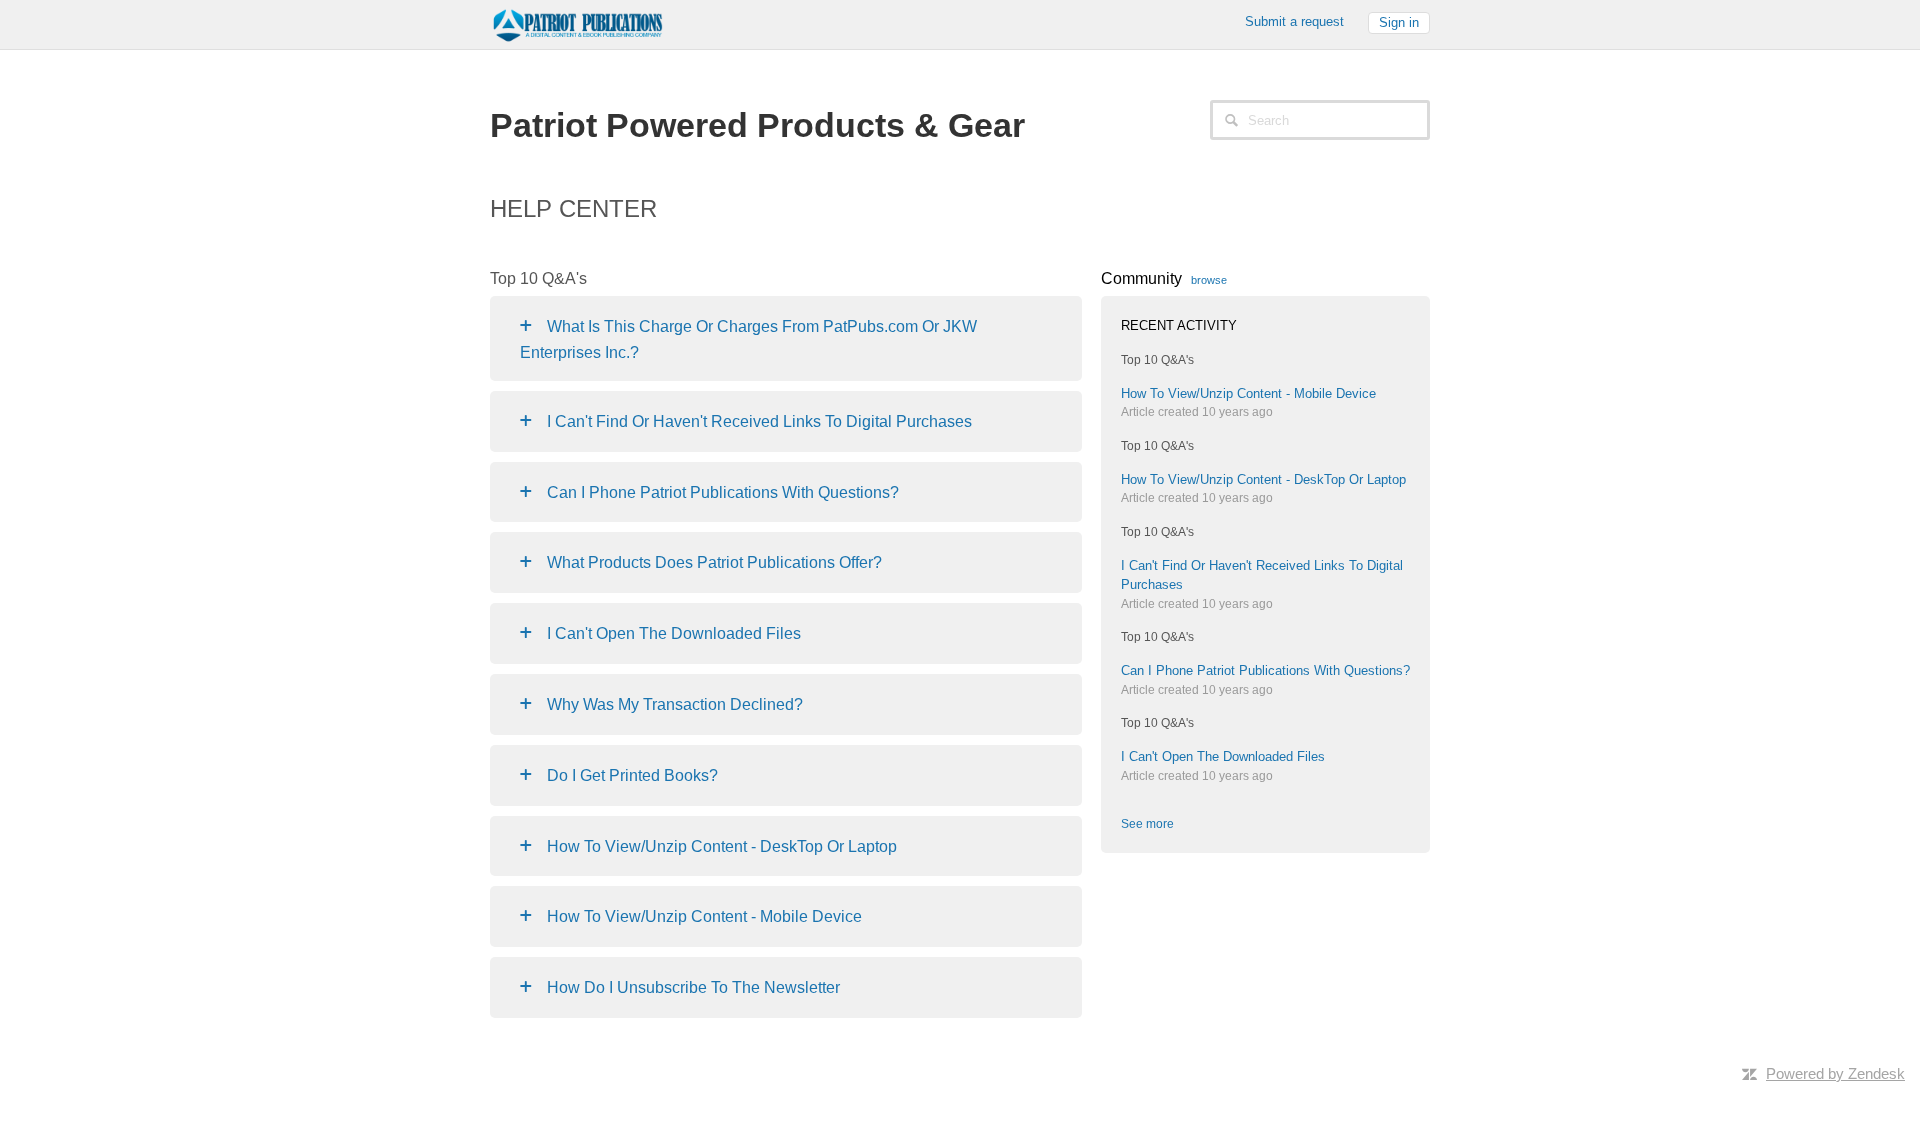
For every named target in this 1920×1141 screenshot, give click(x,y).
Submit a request (1294, 21)
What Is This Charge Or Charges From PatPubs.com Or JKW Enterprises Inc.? (748, 339)
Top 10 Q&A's (1157, 360)
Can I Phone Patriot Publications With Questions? (723, 492)
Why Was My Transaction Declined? (675, 704)
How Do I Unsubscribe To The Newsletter (693, 987)
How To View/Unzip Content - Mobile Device (704, 916)
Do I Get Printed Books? (632, 775)
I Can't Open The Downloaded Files (674, 633)
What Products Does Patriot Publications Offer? (714, 562)
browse (1209, 280)
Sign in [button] (1399, 22)
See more (1147, 824)
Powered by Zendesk (1835, 1073)
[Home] (576, 22)
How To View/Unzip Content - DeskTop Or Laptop (722, 846)
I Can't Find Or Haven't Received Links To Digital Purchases (759, 421)
